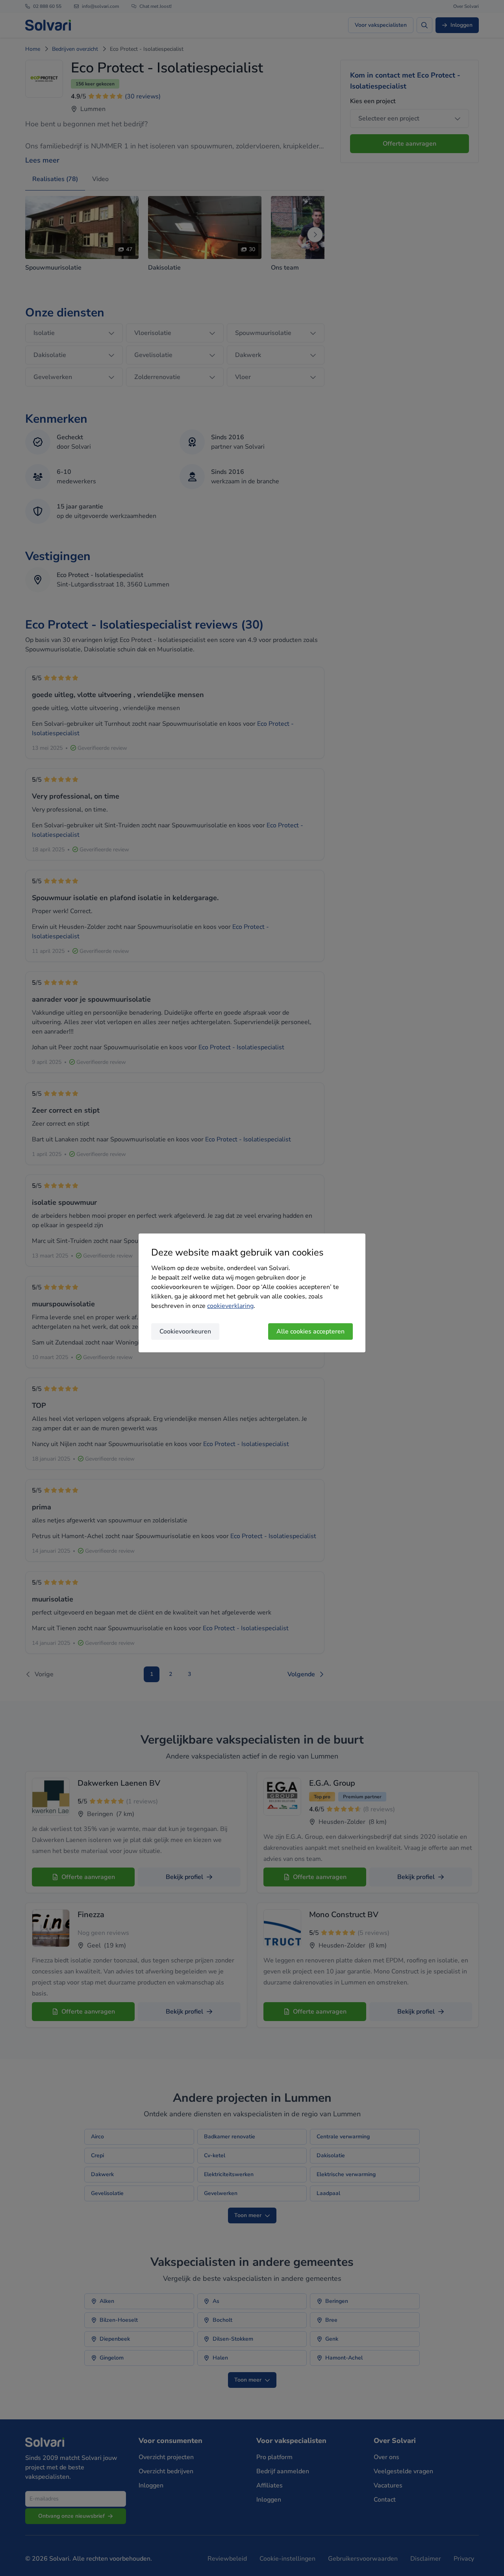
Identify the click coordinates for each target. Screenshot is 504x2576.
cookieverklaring (230, 1306)
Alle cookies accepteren (310, 1331)
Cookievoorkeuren (185, 1331)
